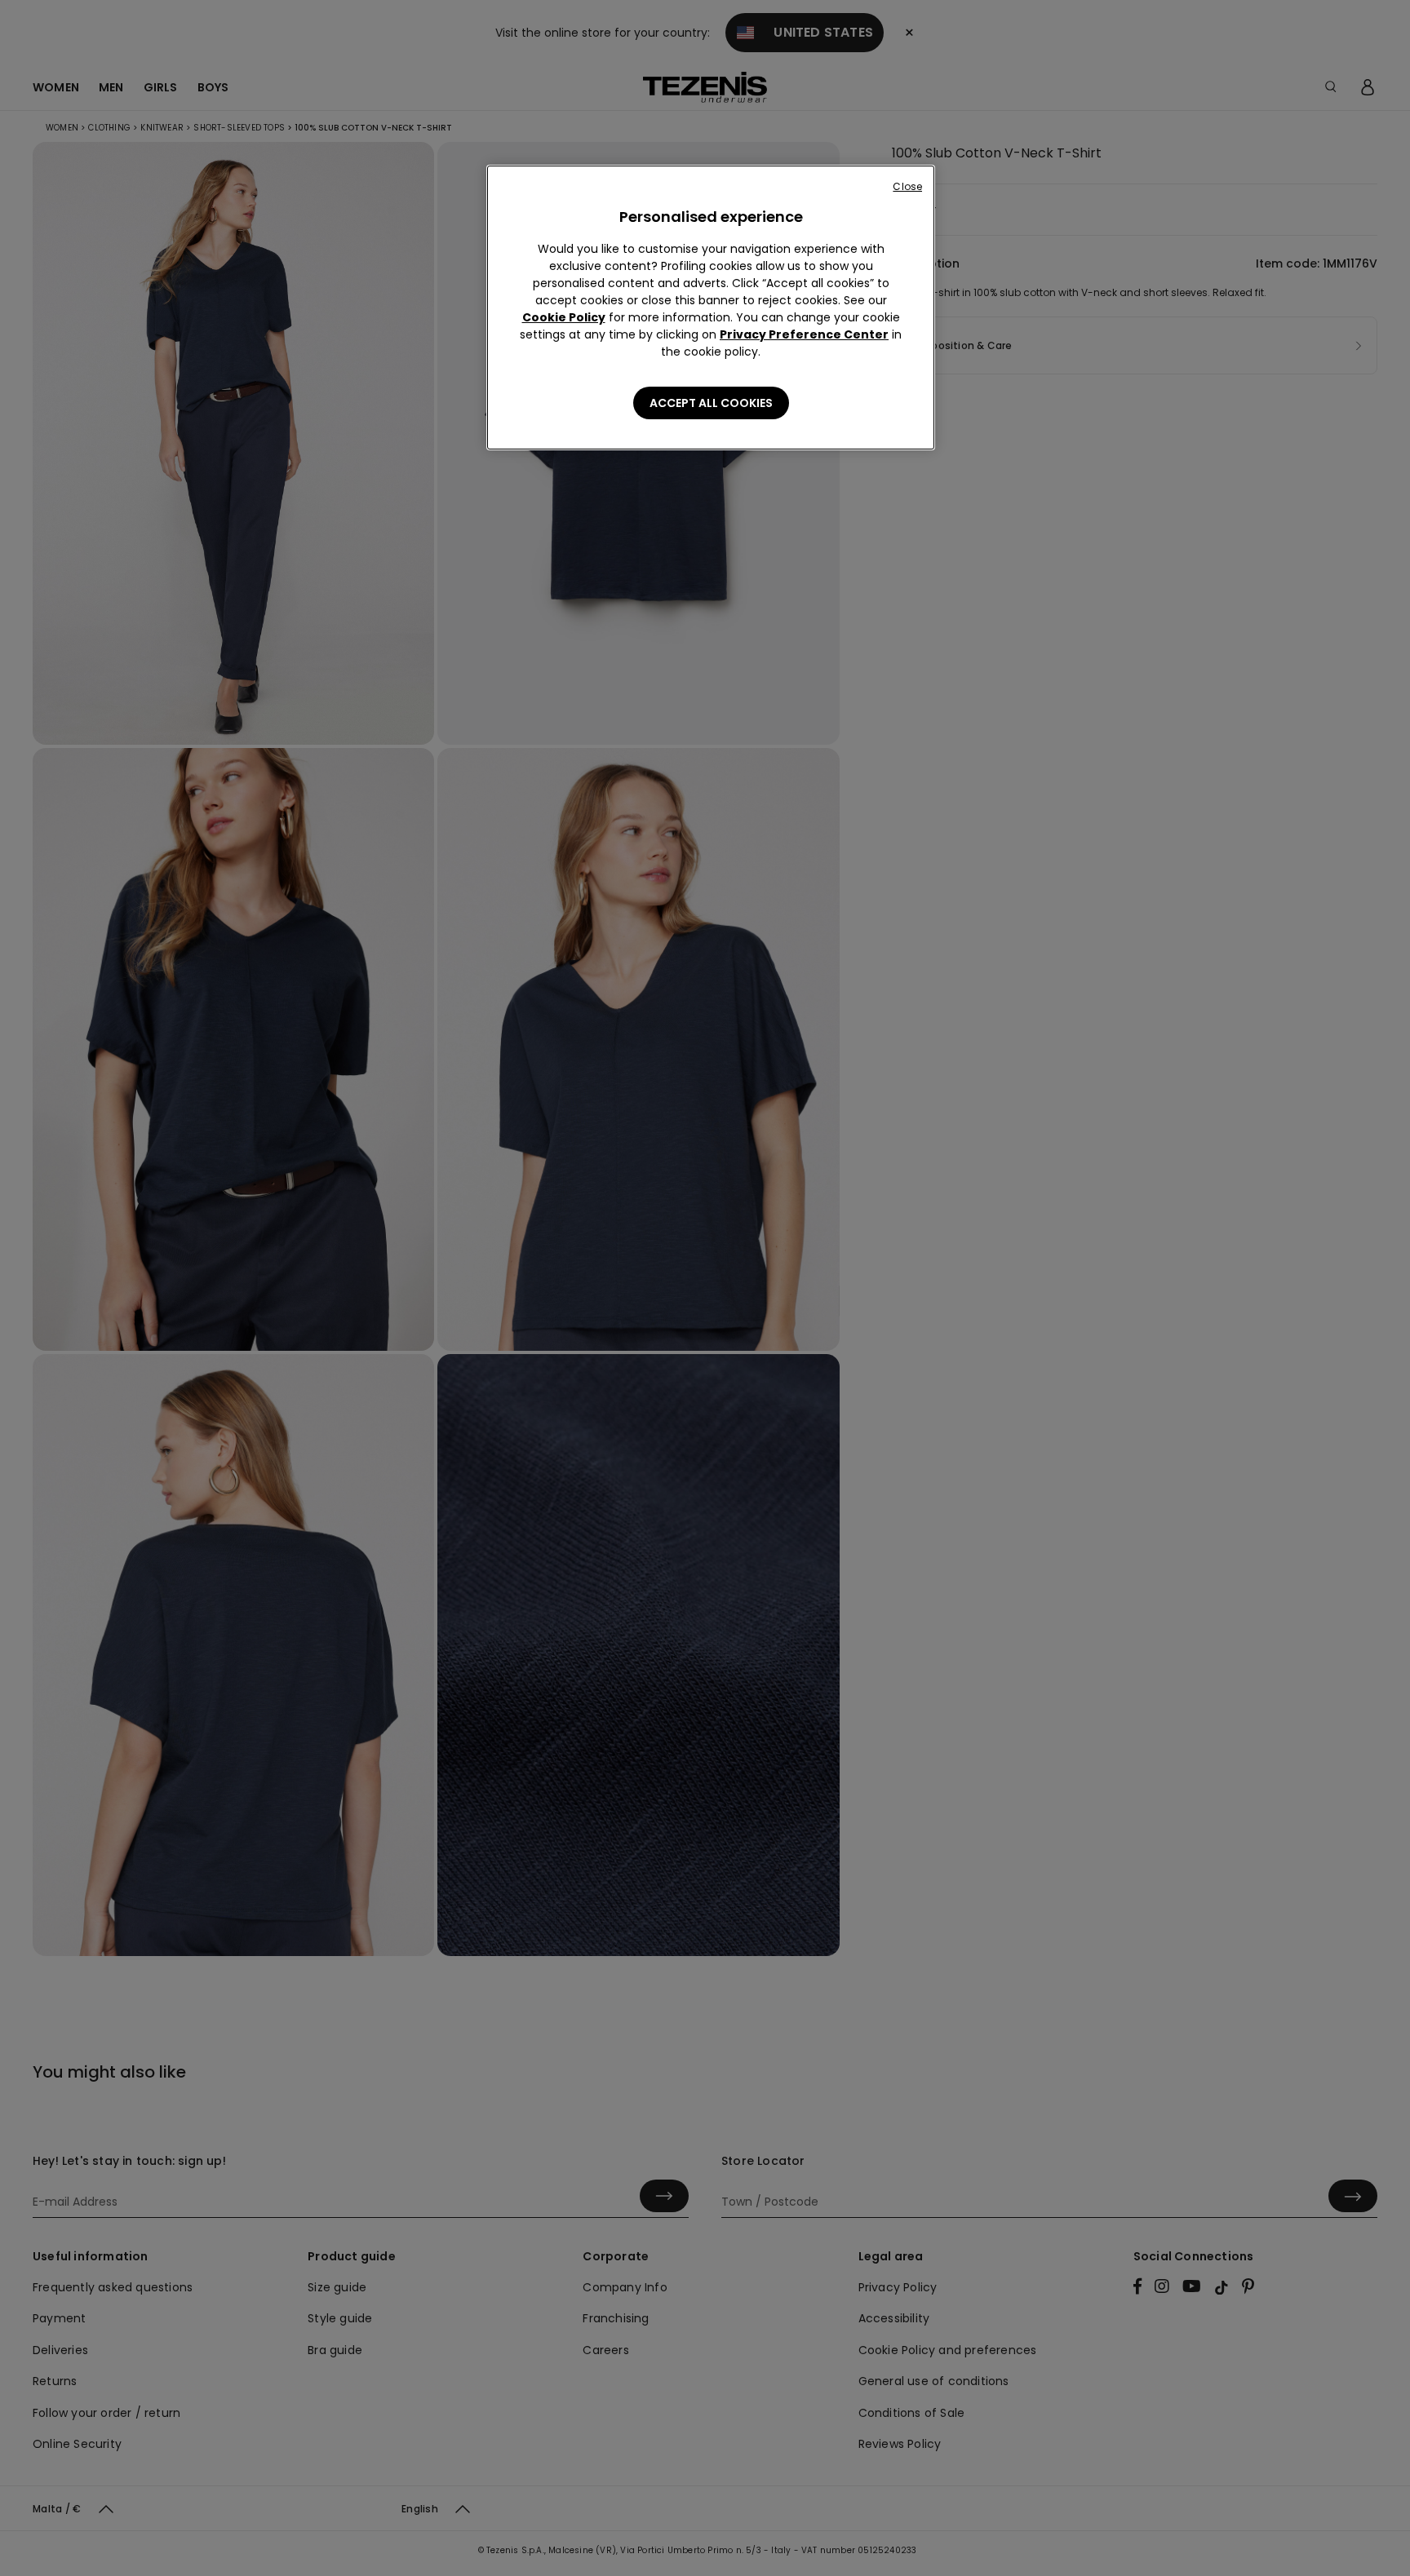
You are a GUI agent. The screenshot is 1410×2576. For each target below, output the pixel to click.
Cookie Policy (564, 317)
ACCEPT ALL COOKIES (711, 403)
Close (907, 186)
